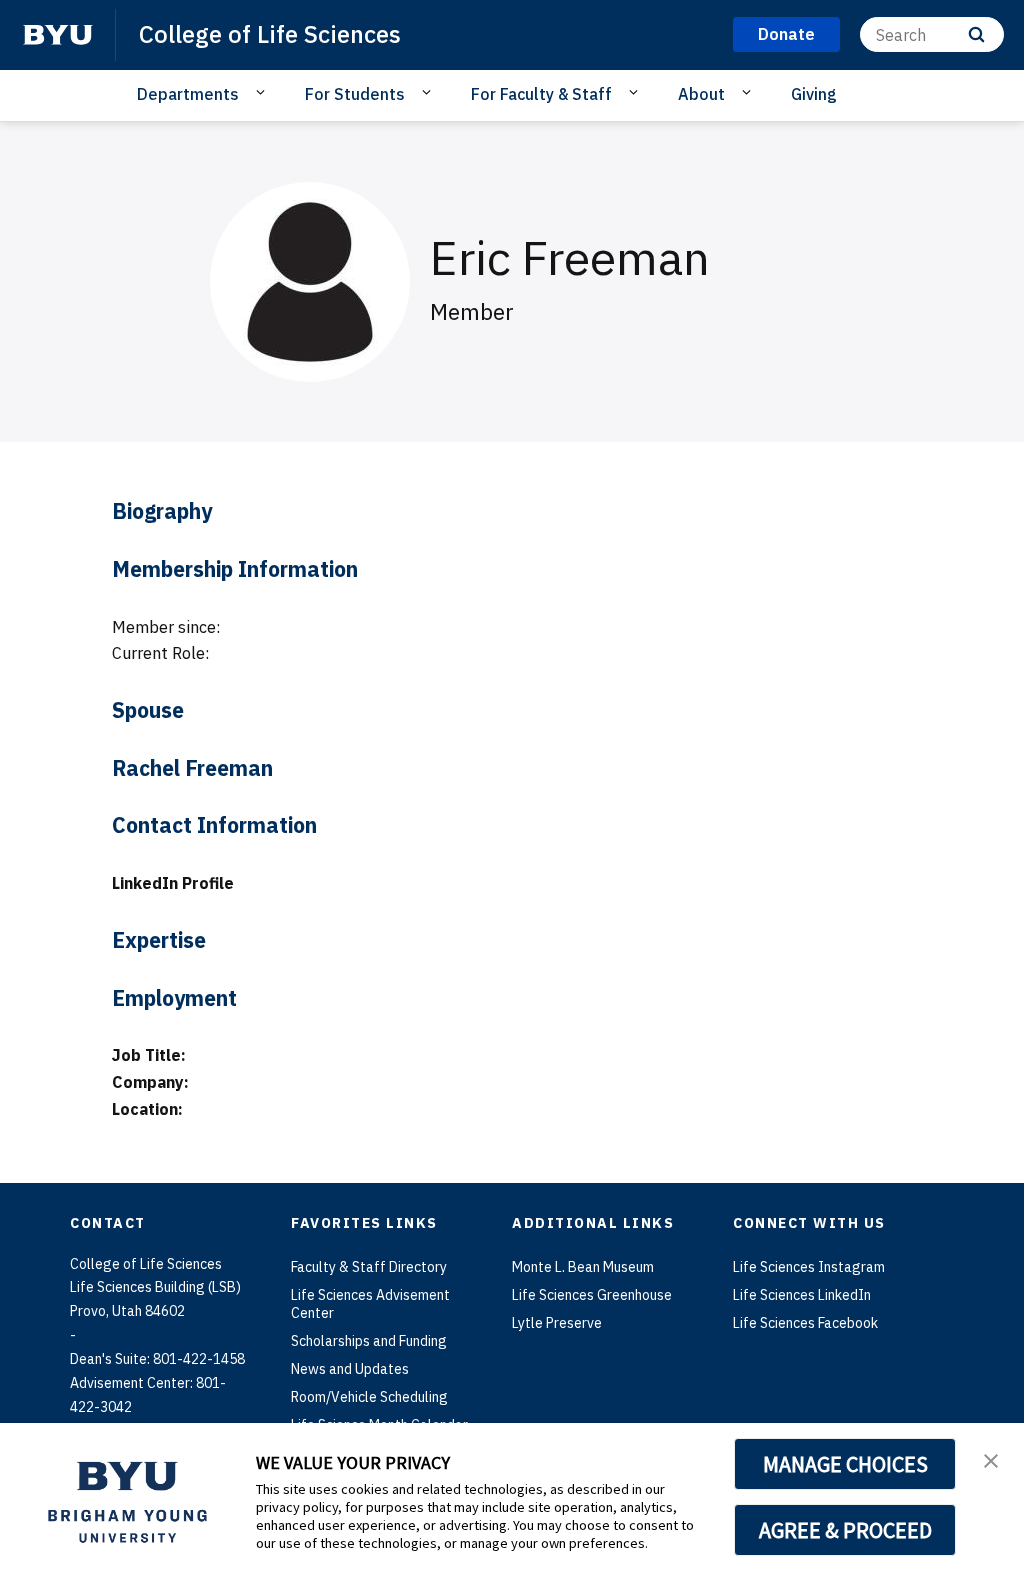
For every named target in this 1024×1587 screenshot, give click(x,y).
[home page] (58, 35)
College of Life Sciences (270, 34)
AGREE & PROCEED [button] (845, 1530)
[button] (991, 1459)
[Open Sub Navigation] (263, 93)
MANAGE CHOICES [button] (845, 1464)
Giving (814, 94)
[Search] (976, 34)
